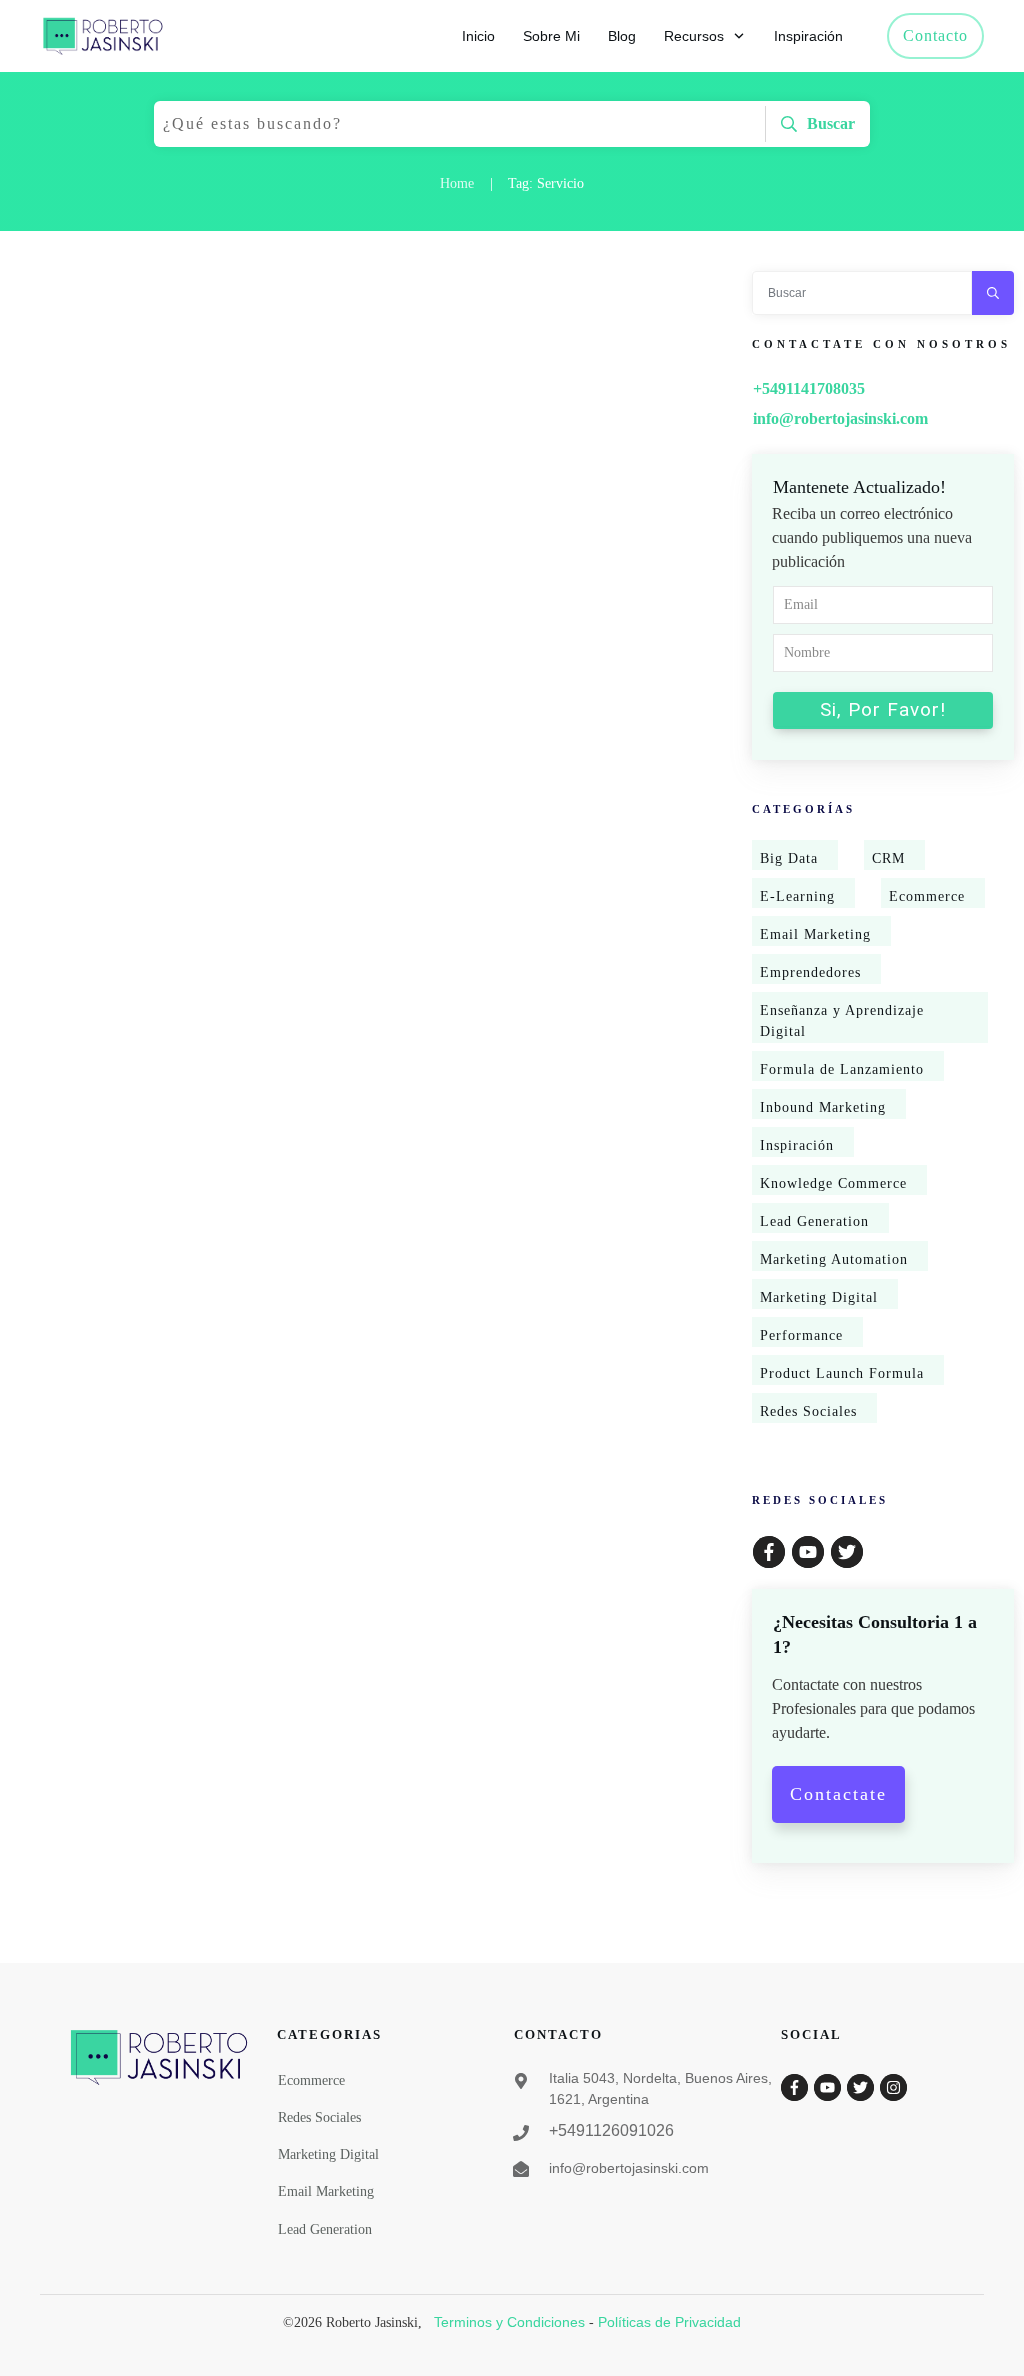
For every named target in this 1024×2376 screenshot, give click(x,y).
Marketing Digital (819, 1297)
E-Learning (797, 896)
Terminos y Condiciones (509, 2322)
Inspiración (797, 1145)
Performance (801, 1335)
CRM (888, 858)
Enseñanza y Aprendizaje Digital (842, 1021)
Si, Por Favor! (883, 709)
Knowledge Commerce (833, 1183)
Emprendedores (810, 972)
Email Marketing (815, 934)
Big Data (789, 858)
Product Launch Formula (842, 1373)
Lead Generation (814, 1221)
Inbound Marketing (823, 1107)
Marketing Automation (834, 1259)
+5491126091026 (611, 2130)
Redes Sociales (808, 1411)
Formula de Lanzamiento (842, 1069)
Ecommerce (927, 896)
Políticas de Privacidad (669, 2322)
